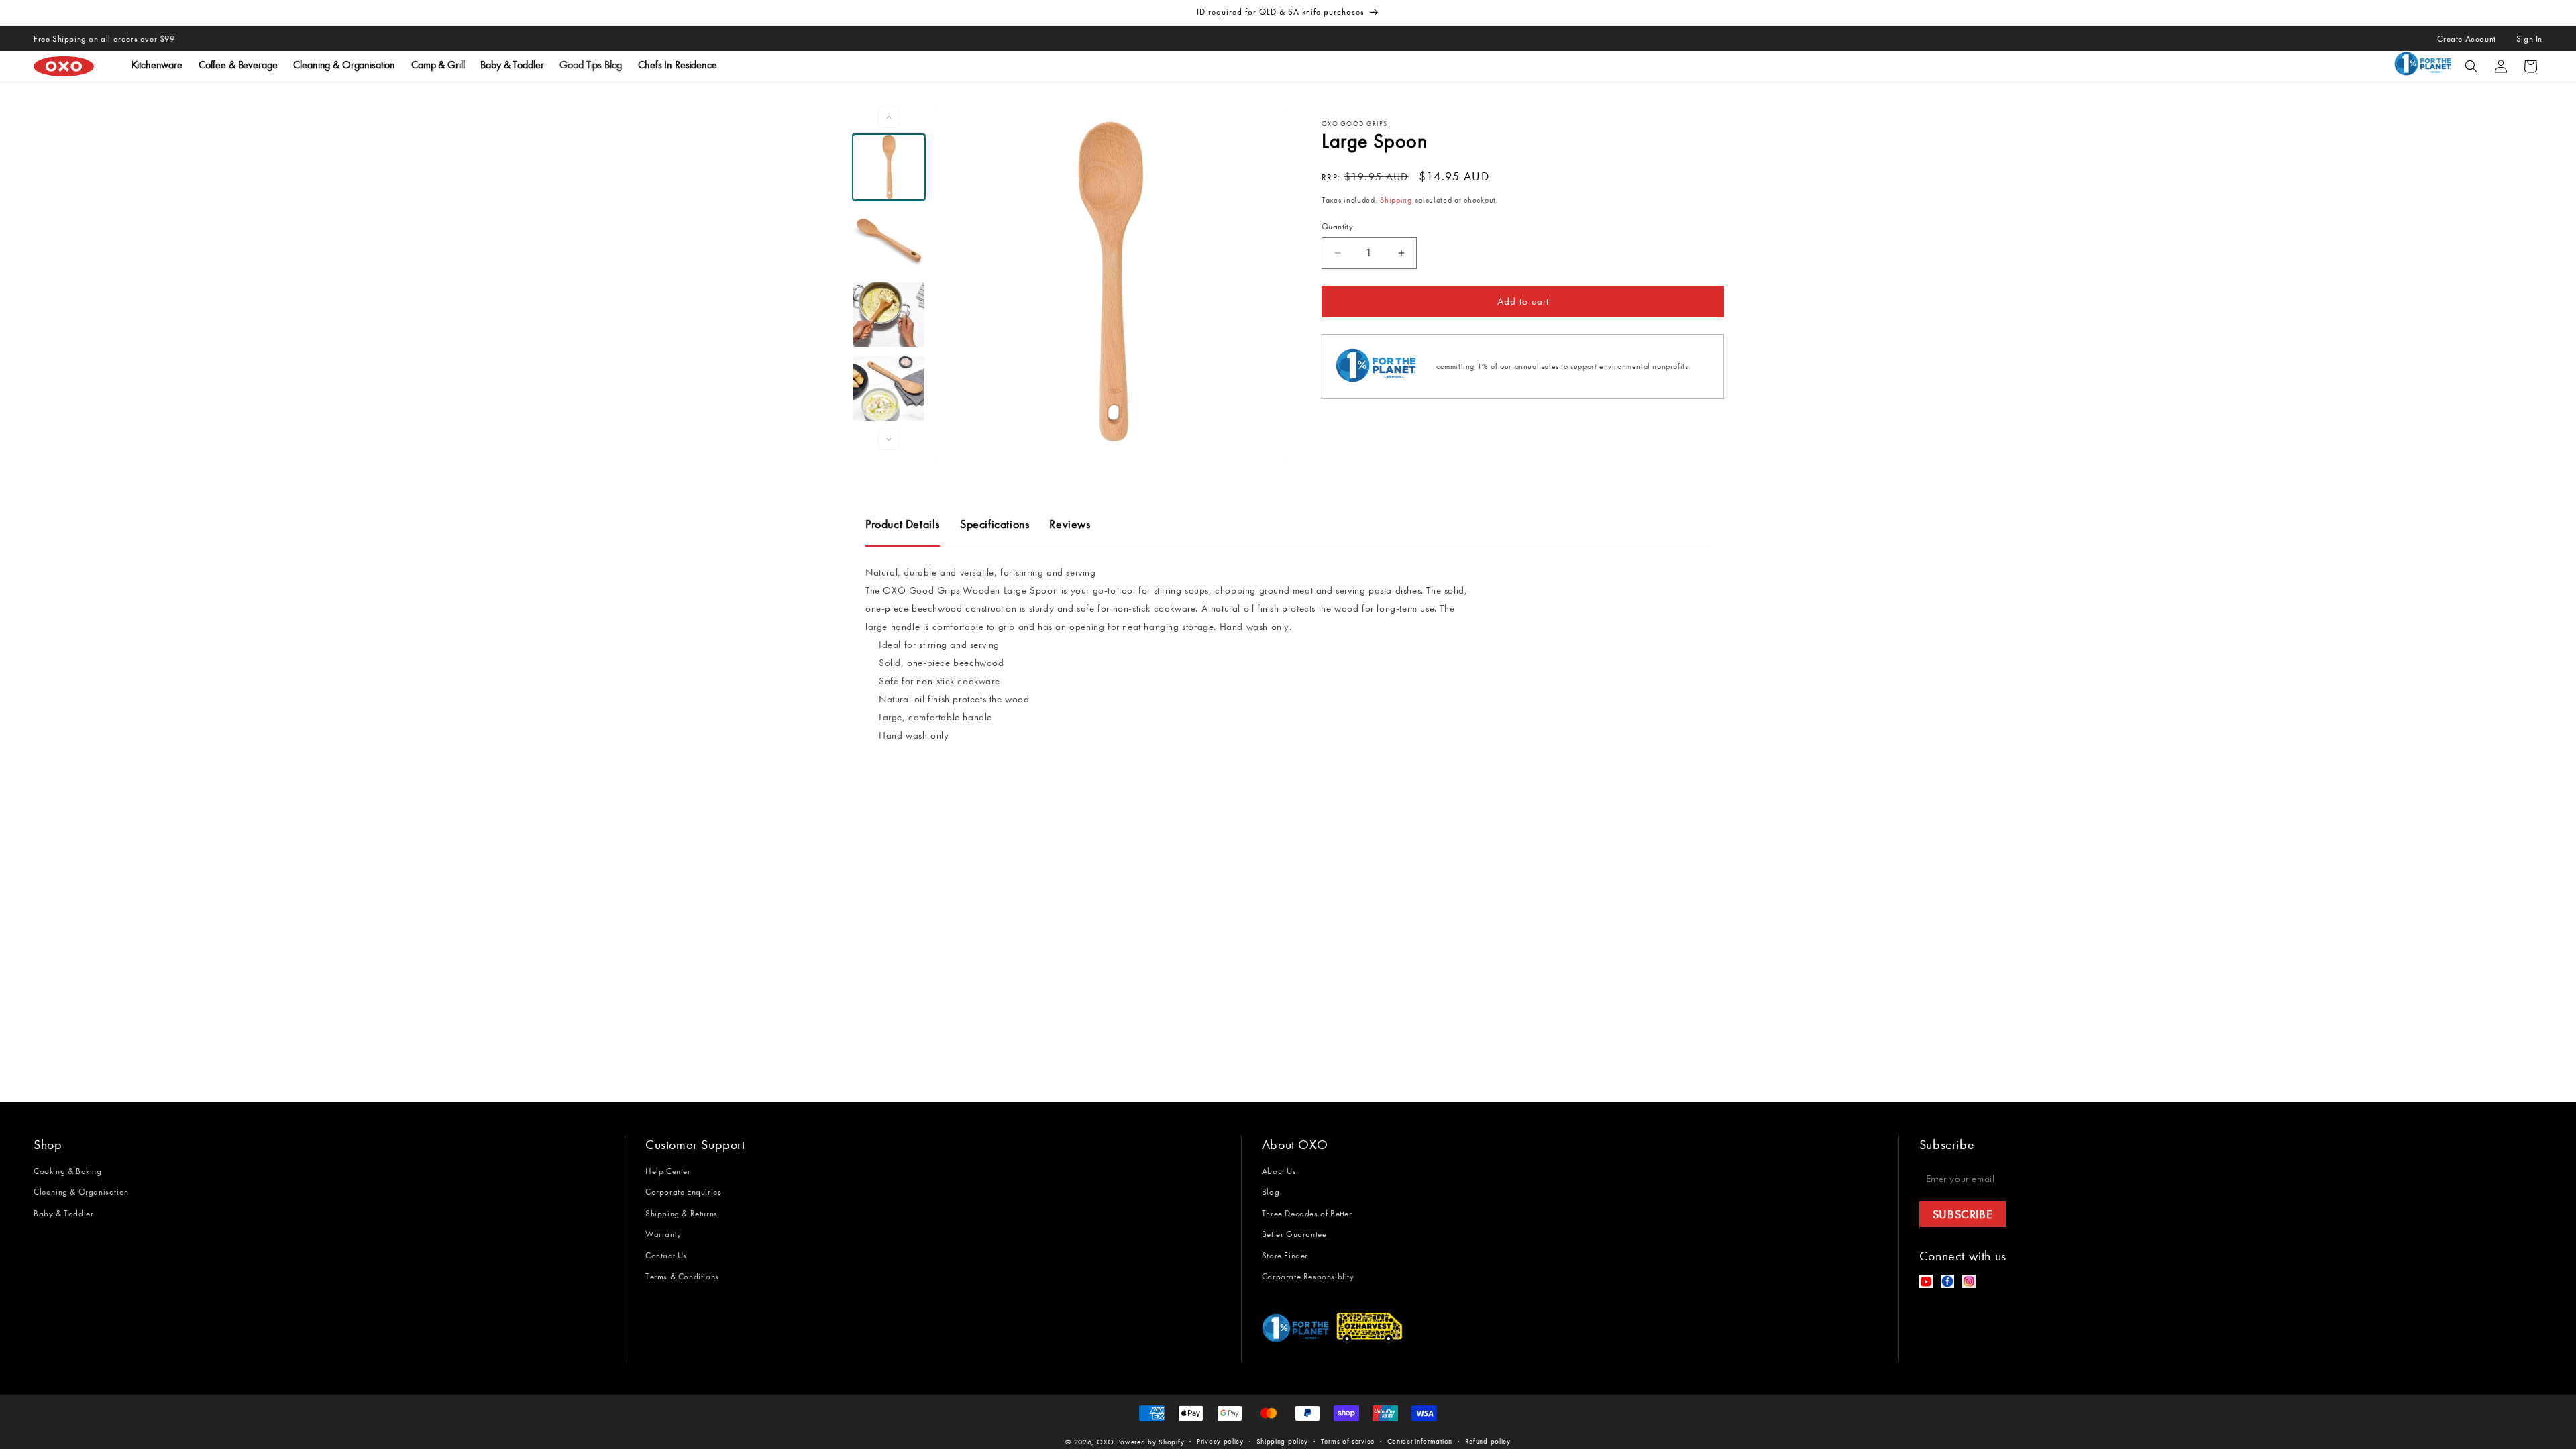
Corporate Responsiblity (1308, 1276)
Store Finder (1285, 1255)
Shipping (1396, 200)
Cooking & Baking (68, 1171)
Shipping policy (1283, 1441)
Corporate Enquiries (683, 1192)
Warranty (663, 1234)
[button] (2471, 66)
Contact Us (666, 1255)
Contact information (1420, 1441)
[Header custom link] (2425, 66)
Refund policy (1488, 1441)
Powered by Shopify (1151, 1442)
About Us (1279, 1171)
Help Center (668, 1171)
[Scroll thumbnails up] (889, 117)
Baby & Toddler (63, 1213)
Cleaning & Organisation (81, 1192)
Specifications (995, 524)
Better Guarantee (1294, 1234)
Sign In (2529, 39)
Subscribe (1963, 1214)
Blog (1271, 1192)
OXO (1107, 1442)
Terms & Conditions (682, 1276)
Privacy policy (1220, 1441)
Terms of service (1348, 1441)
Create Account (2466, 39)
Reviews (1070, 524)
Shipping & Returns (682, 1213)
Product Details (903, 524)
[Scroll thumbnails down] (889, 439)
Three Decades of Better (1307, 1213)
